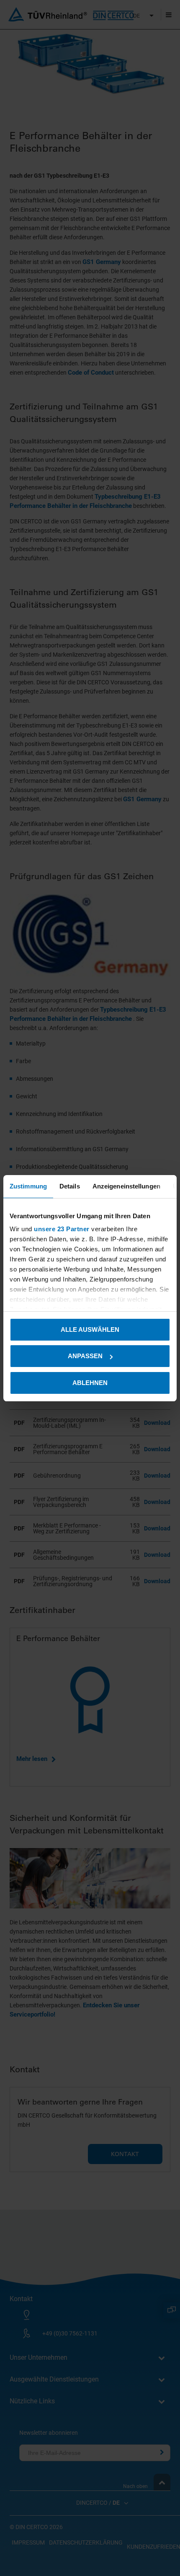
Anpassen (85, 1356)
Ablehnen (90, 1383)
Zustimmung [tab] (28, 1186)
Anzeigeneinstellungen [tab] (126, 1186)
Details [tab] (70, 1186)
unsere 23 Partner (62, 1229)
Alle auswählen (90, 1329)
